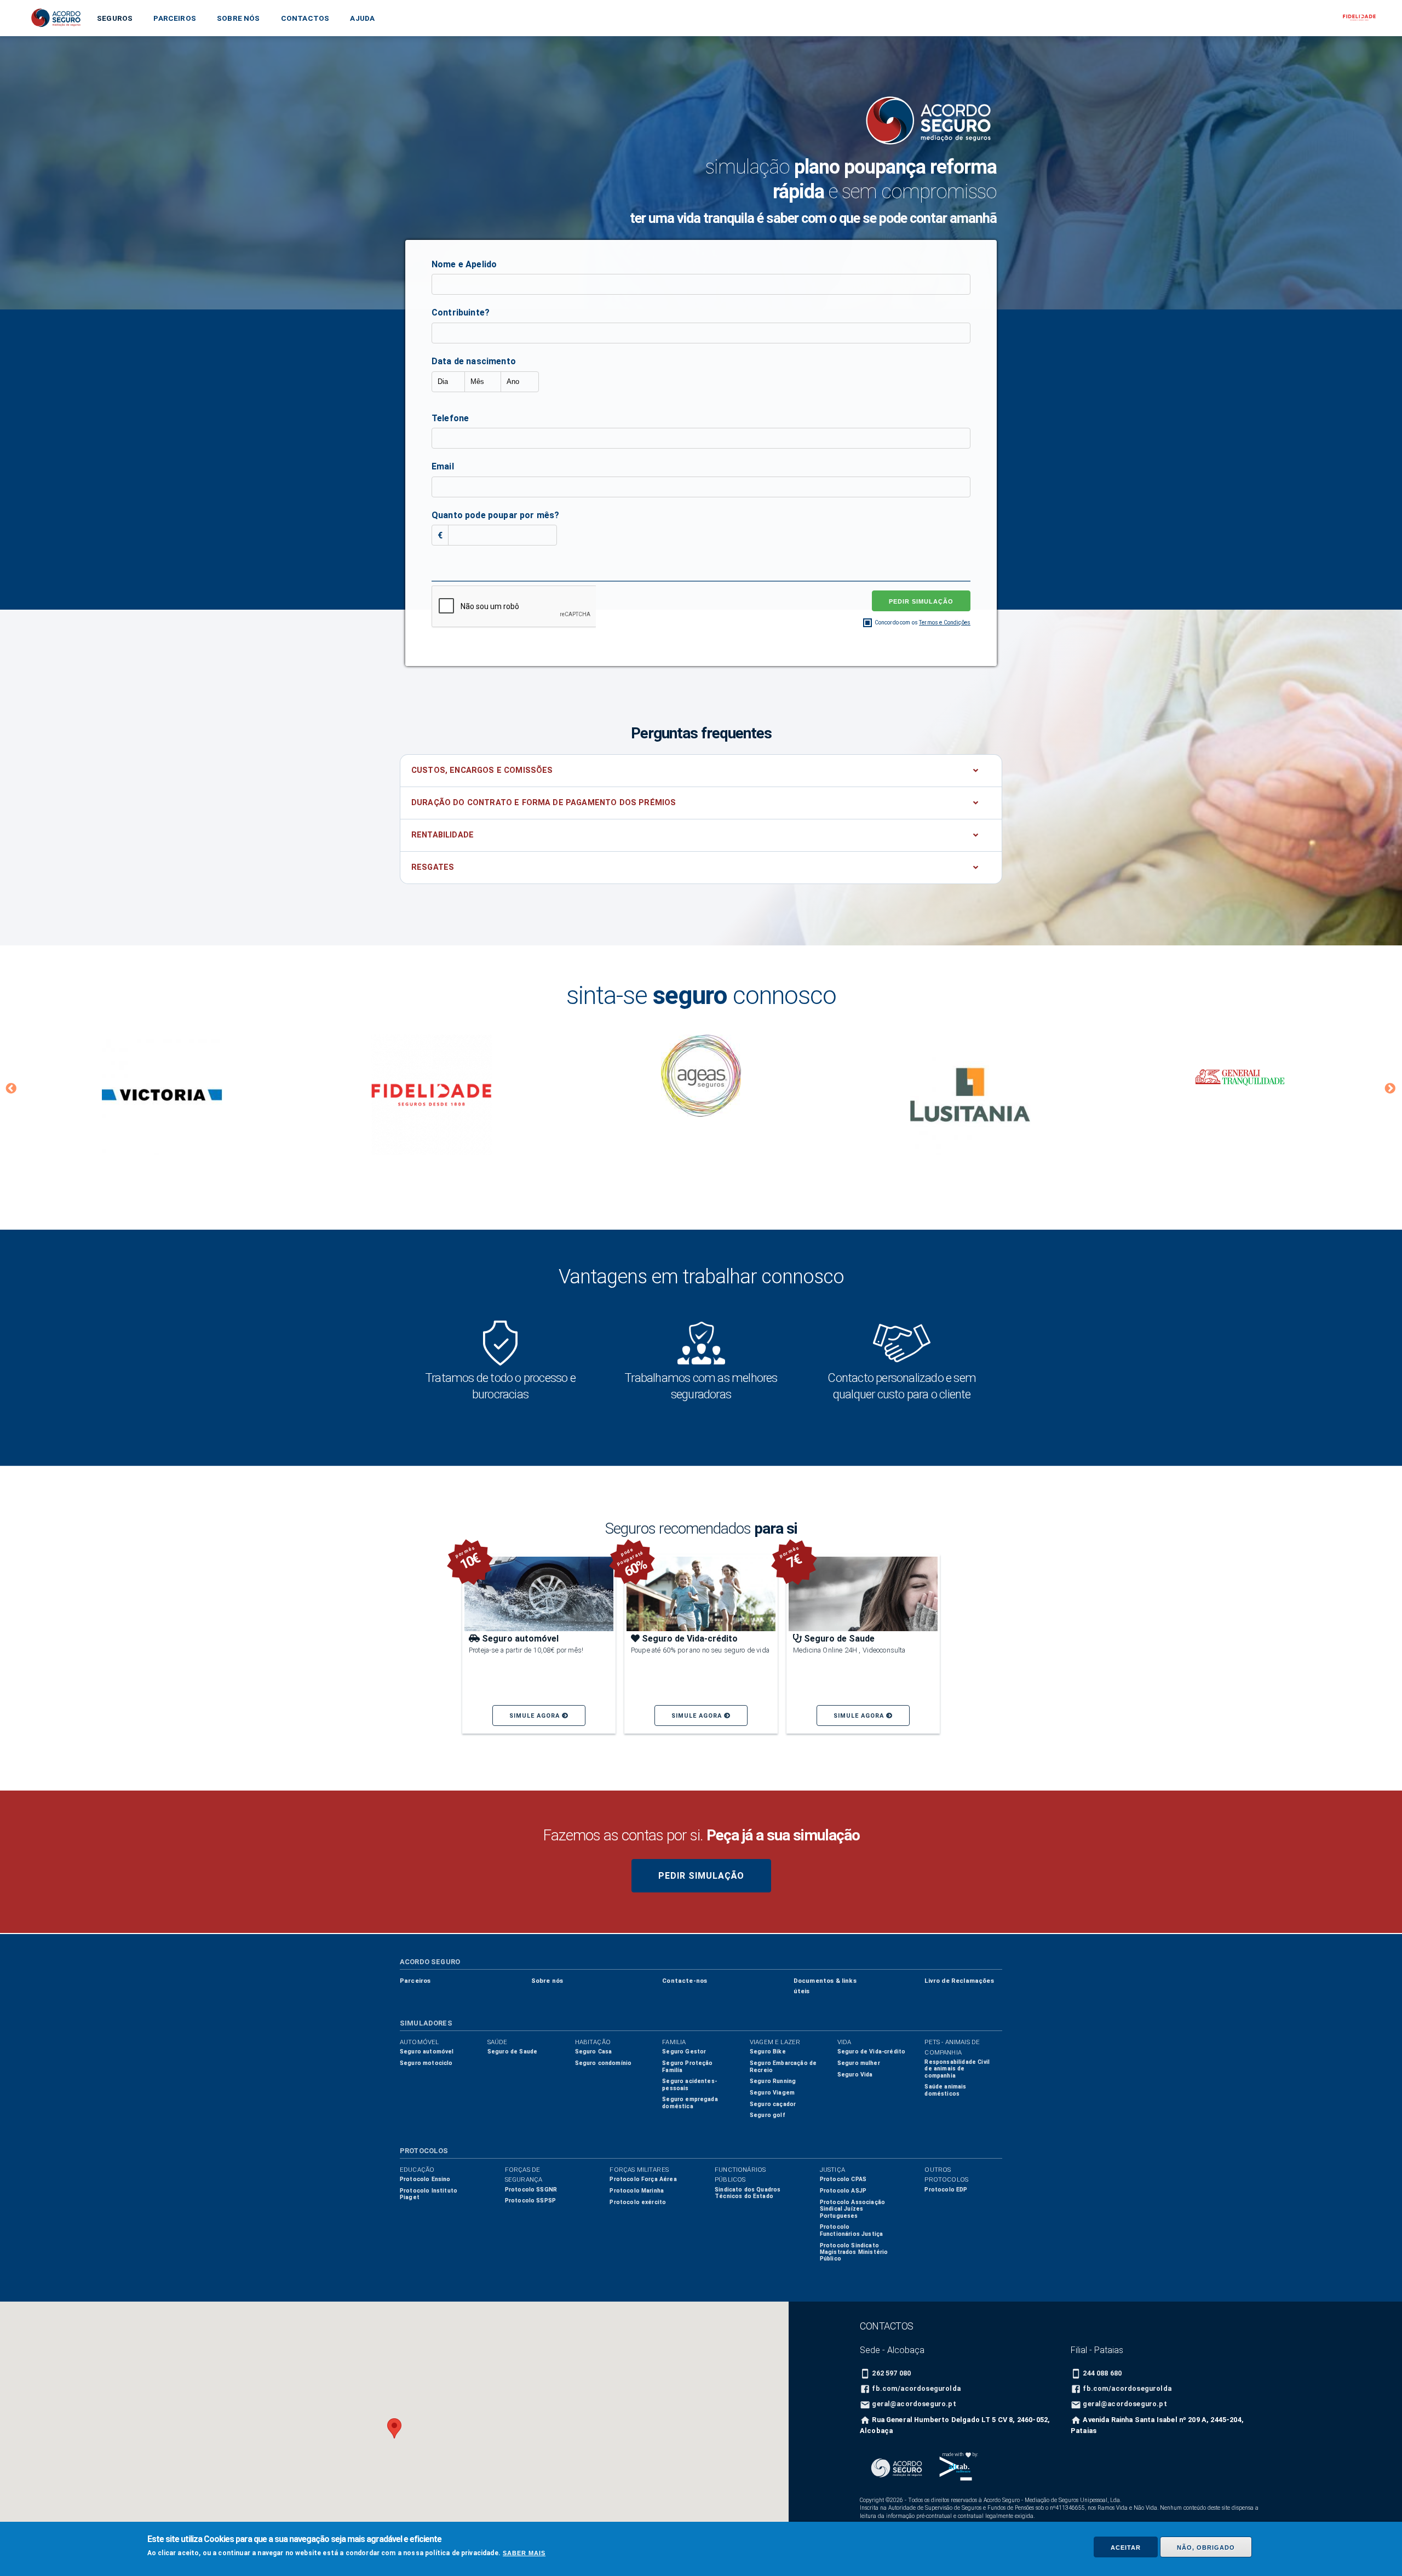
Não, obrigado (1206, 2548)
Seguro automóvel (427, 2052)
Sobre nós (238, 18)
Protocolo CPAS (843, 2179)
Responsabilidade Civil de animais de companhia (957, 2069)
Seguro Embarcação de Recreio (783, 2066)
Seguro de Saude (512, 2052)
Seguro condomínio (604, 2063)
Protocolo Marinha (637, 2191)
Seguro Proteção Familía (687, 2066)
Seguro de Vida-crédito (872, 2052)
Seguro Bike (768, 2052)
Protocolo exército (638, 2202)
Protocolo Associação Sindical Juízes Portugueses (852, 2209)
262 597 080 (891, 2373)
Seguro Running (773, 2081)
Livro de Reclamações (959, 1981)
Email (443, 466)
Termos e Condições (945, 623)
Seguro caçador (773, 2104)
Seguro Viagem (772, 2093)
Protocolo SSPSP (530, 2201)
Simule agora (536, 1716)
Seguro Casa (594, 2052)
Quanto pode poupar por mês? (495, 515)
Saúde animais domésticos (945, 2090)
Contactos (305, 18)
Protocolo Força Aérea (643, 2179)
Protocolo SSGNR (531, 2190)
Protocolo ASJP (843, 2191)
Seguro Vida (855, 2075)
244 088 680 (1102, 2373)
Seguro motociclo (426, 2063)
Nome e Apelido (464, 264)
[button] (12, 1094)
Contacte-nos (685, 1981)
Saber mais (524, 2554)
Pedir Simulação (701, 1876)
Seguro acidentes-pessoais (689, 2084)
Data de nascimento (474, 361)
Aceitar (1126, 2548)
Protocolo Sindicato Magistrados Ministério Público (854, 2252)
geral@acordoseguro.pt (914, 2404)
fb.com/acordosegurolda (916, 2388)
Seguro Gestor (684, 2052)
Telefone (450, 418)
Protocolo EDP (946, 2190)
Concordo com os (923, 623)
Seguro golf (768, 2115)
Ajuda (362, 18)
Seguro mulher (859, 2063)
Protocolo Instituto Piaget (429, 2194)
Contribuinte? (461, 312)
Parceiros (174, 18)
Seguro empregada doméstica (690, 2102)
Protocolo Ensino (425, 2179)
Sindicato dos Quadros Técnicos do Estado (748, 2193)
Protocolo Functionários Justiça (851, 2230)
